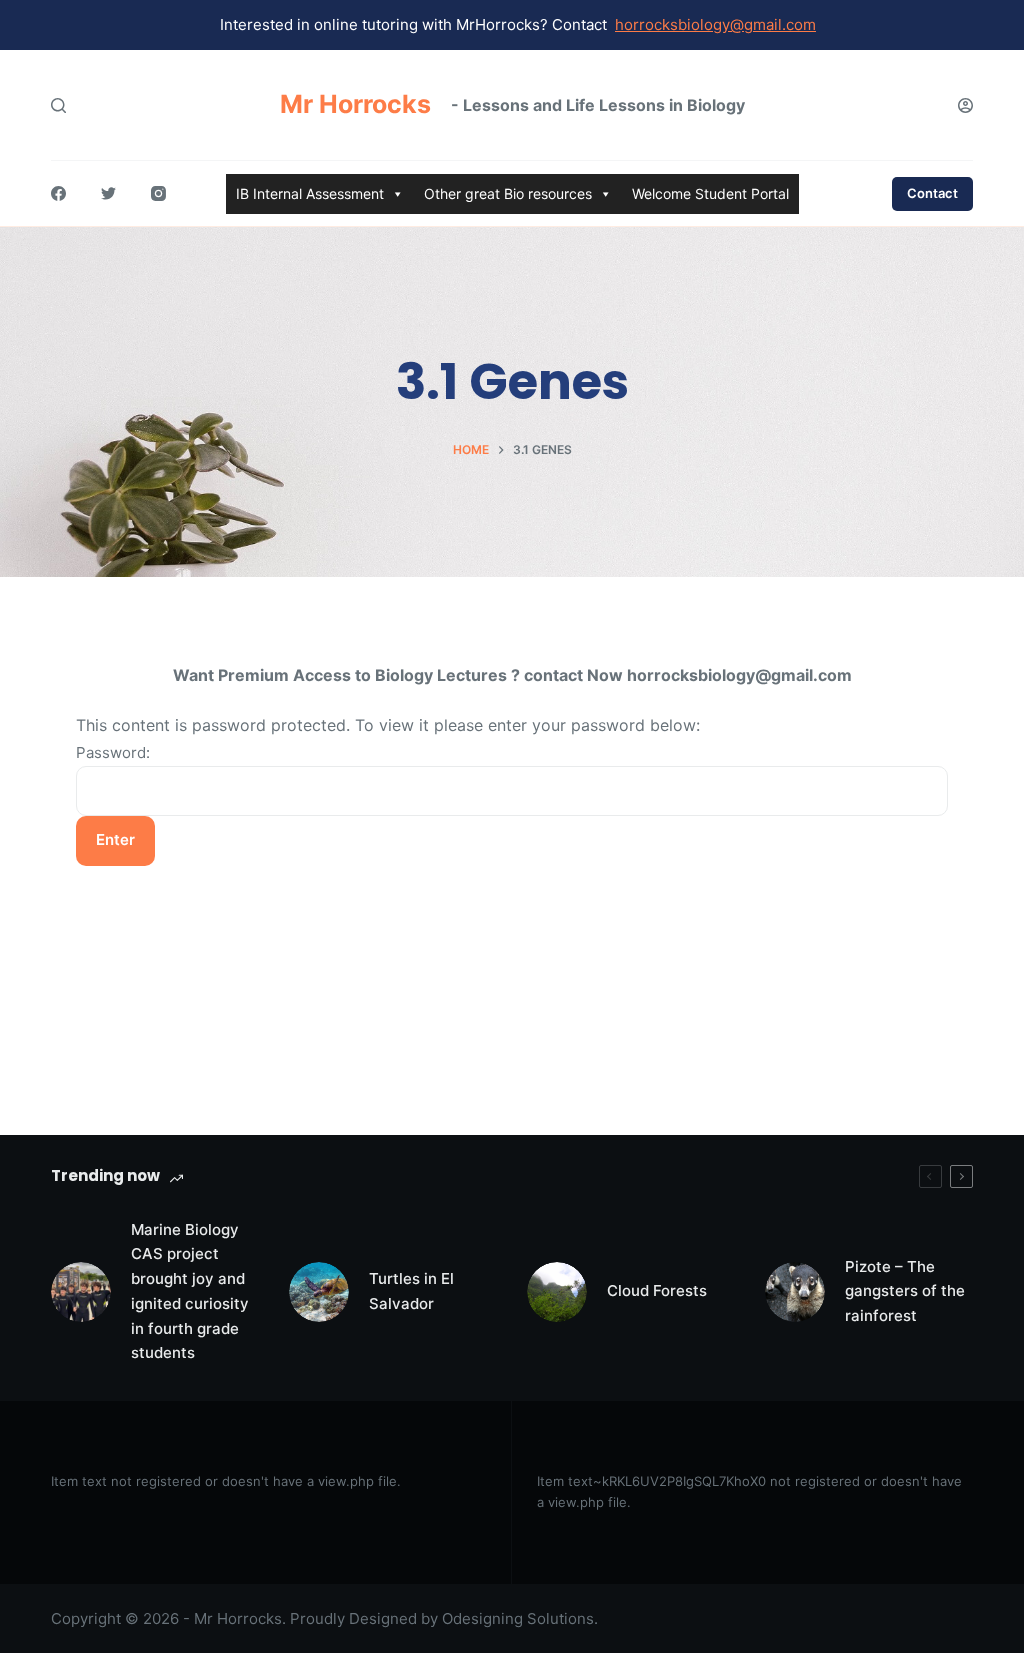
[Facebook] (58, 193)
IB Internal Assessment (310, 193)
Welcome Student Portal (710, 193)
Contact (932, 193)
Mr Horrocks (355, 104)
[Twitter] (108, 193)
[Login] (965, 105)
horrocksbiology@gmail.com (715, 24)
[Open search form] (58, 105)
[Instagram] (158, 193)
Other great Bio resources (508, 193)
